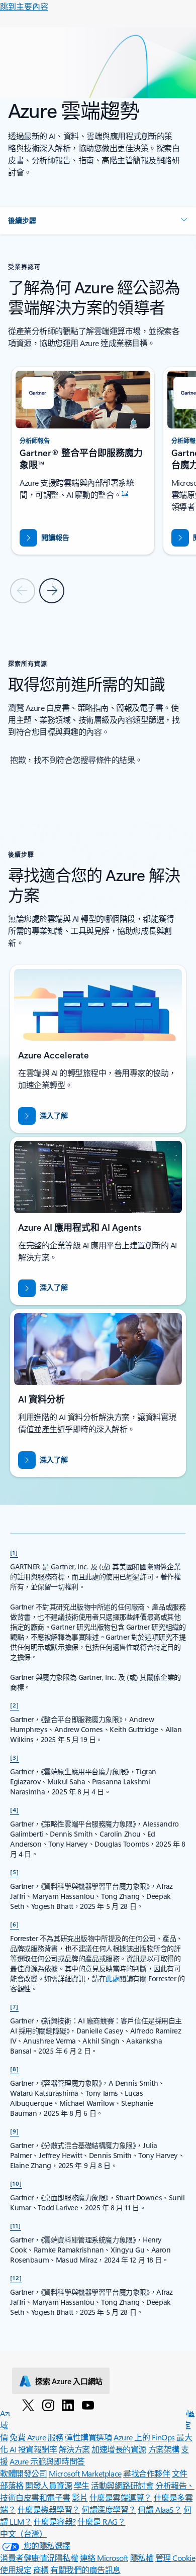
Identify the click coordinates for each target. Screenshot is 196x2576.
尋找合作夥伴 (146, 2473)
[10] (16, 2183)
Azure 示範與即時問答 (47, 2461)
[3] (15, 1757)
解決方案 (74, 2449)
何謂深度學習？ (109, 2509)
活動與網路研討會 (122, 2485)
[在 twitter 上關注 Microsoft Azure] (28, 2405)
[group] (83, 461)
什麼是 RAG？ (101, 2521)
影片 (80, 2497)
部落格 (12, 2485)
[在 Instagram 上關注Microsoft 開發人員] (48, 2405)
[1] (14, 1552)
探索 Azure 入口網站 (69, 2381)
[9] (15, 2131)
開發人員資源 (48, 2485)
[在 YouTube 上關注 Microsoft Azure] (88, 2405)
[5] (15, 1872)
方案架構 (164, 2449)
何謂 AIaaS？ (160, 2509)
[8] (15, 2069)
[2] (15, 1705)
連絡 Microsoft (104, 2558)
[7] (14, 2006)
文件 (180, 2473)
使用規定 (16, 2570)
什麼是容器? (55, 2521)
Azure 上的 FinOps (144, 2437)
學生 (82, 2485)
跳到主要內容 (24, 6)
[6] (15, 1924)
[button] (98, 221)
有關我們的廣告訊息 (85, 2570)
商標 (41, 2570)
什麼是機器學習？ (49, 2509)
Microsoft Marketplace (85, 2473)
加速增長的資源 (119, 2449)
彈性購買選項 (88, 2437)
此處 (112, 1978)
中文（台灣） (23, 2534)
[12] (16, 2278)
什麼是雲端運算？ (121, 2497)
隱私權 (142, 2558)
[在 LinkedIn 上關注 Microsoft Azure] (68, 2405)
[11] (16, 2225)
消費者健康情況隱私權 (39, 2558)
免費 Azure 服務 (36, 2437)
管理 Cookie (175, 2558)
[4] (15, 1809)
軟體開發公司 (23, 2473)
